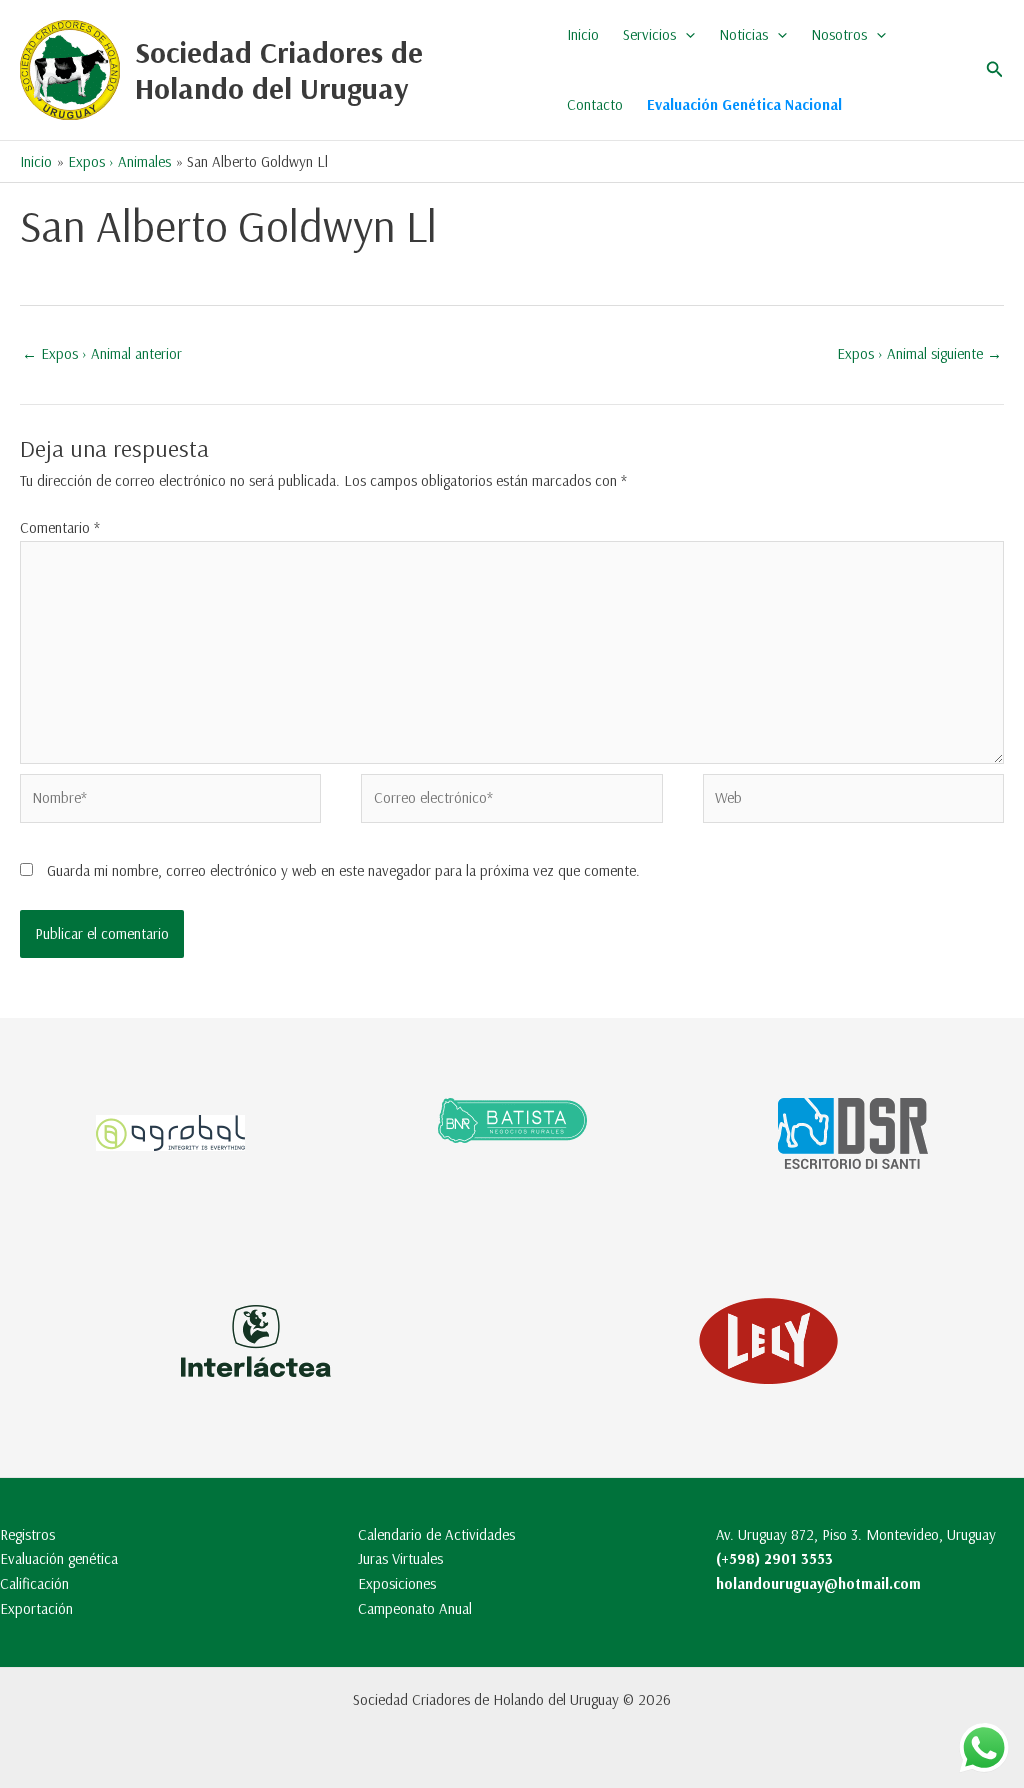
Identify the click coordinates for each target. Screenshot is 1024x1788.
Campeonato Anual (415, 1608)
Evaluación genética (59, 1558)
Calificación (34, 1583)
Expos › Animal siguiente (919, 353)
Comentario (60, 527)
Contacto (595, 104)
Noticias (743, 34)
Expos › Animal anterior (102, 353)
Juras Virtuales (400, 1558)
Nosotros (839, 34)
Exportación (36, 1608)
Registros (27, 1534)
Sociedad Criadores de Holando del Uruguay (279, 70)
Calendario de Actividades (436, 1534)
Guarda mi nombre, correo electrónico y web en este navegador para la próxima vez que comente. (343, 870)
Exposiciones (397, 1583)
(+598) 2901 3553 (774, 1558)
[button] (685, 35)
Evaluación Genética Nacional (744, 104)
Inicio (583, 34)
